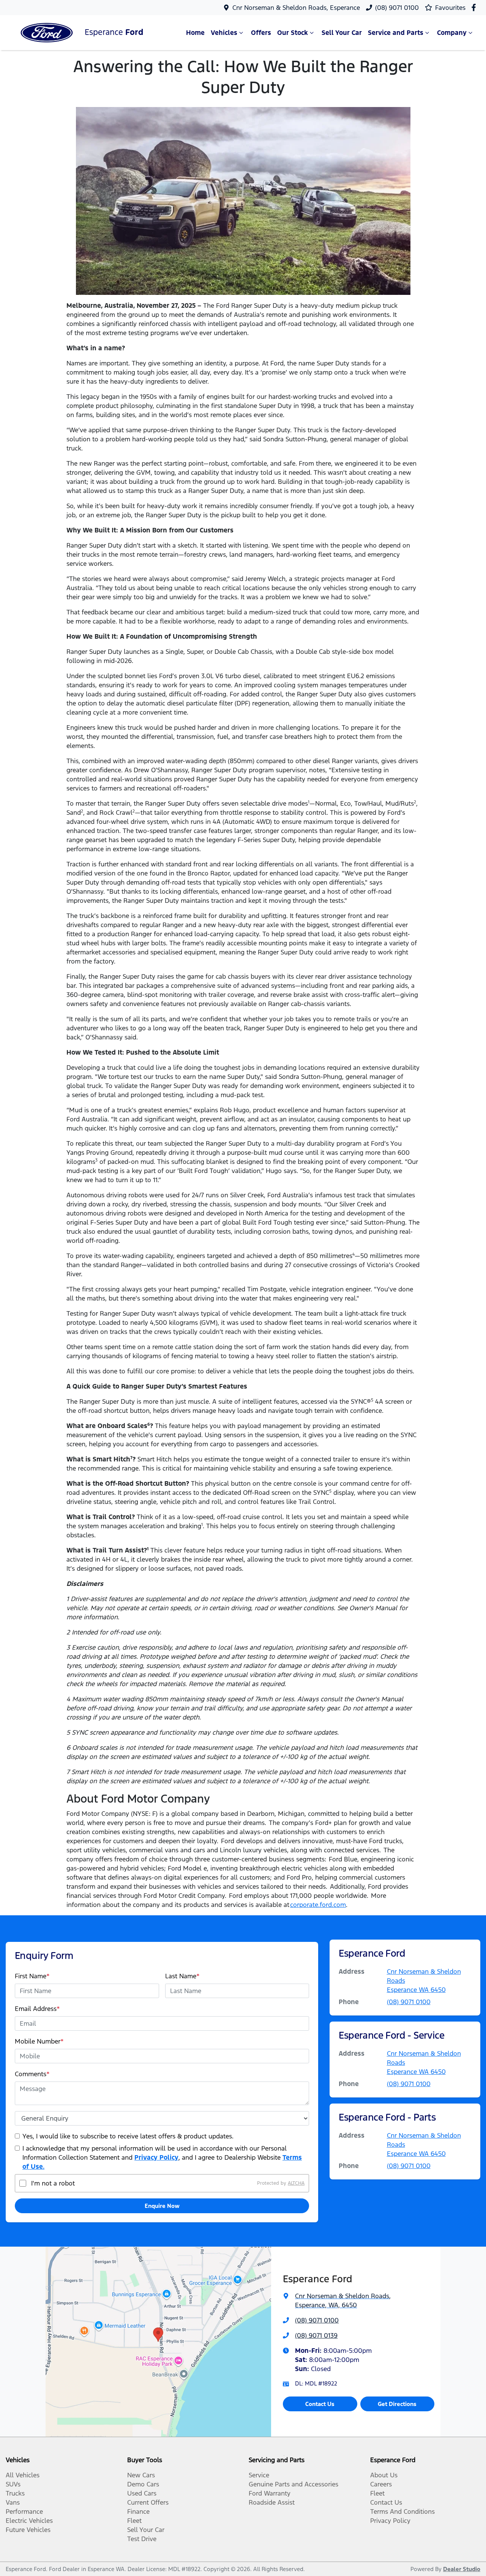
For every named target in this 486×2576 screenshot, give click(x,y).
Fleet (134, 2521)
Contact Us (320, 2404)
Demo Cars (143, 2484)
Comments (32, 2074)
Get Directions (397, 2404)
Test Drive (142, 2539)
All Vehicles (23, 2475)
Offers (261, 33)
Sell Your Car (342, 33)
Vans (13, 2502)
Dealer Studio (462, 2569)
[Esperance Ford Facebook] (475, 7)
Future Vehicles (28, 2530)
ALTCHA (296, 2183)
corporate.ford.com (318, 1905)
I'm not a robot (53, 2183)
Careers (381, 2484)
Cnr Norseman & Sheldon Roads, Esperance (296, 8)
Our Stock (293, 33)
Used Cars (142, 2493)
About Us (384, 2475)
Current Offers (148, 2502)
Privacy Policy (156, 2157)
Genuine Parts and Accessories (293, 2484)
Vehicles (224, 33)
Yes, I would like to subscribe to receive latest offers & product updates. (128, 2136)
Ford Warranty (270, 2493)
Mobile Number (39, 2041)
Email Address (37, 2009)
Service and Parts (396, 33)
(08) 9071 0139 (316, 2335)
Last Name (182, 1976)
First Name (32, 1976)
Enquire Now (162, 2206)
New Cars (141, 2475)
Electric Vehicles (29, 2521)
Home (195, 33)
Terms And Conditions (402, 2511)
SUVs (13, 2484)
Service (259, 2475)
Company (452, 33)
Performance (24, 2511)
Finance (138, 2511)
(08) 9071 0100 (397, 8)
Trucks (15, 2493)
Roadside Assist (272, 2502)
